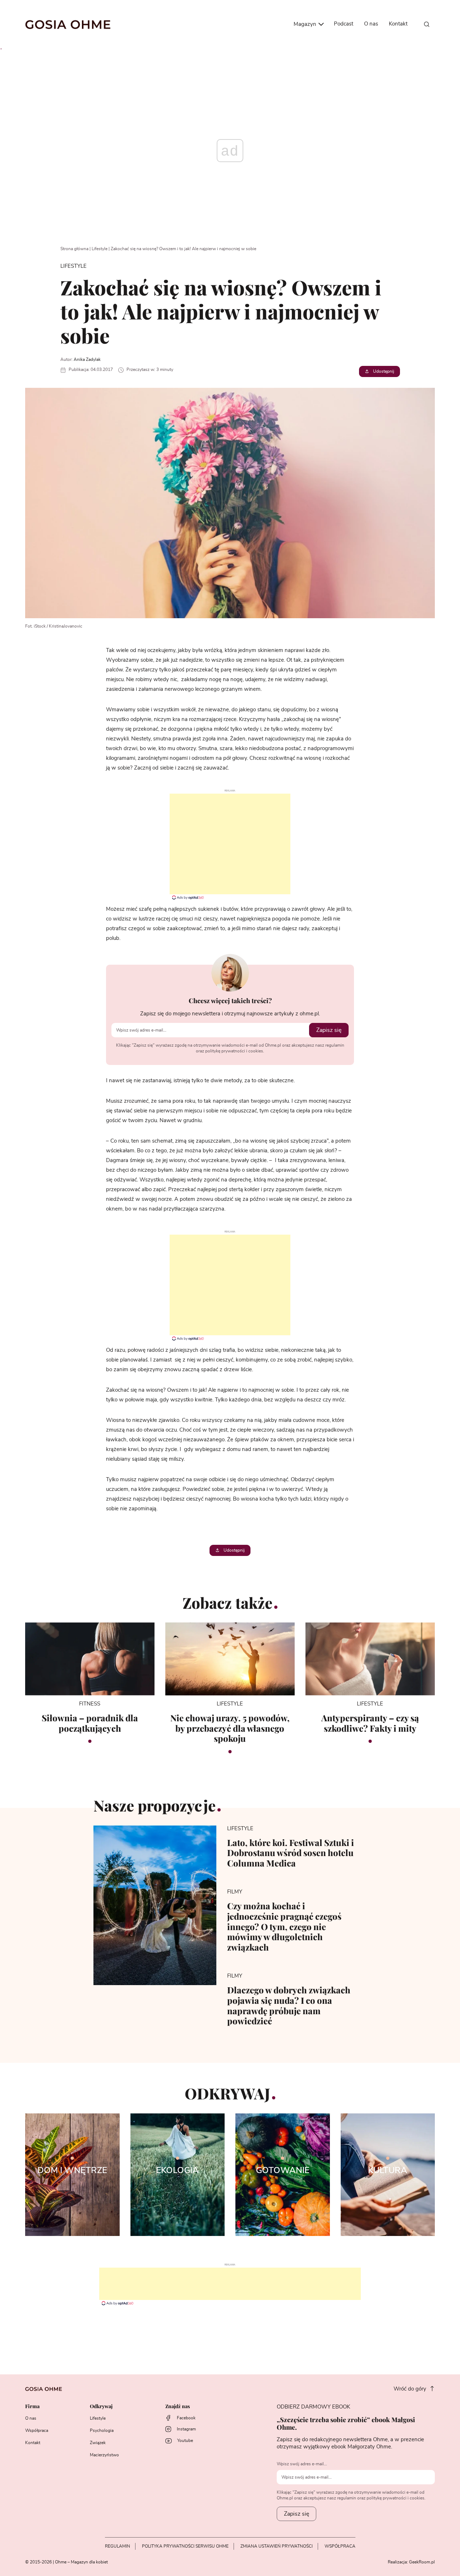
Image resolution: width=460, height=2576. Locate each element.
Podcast (344, 24)
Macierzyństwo (104, 2455)
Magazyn (306, 24)
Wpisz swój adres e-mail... (302, 2464)
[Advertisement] (230, 844)
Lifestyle (100, 249)
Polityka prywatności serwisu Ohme (185, 2546)
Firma (32, 2407)
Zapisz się (329, 1030)
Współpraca (37, 2430)
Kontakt (398, 24)
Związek (98, 2443)
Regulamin (118, 2546)
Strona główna (74, 249)
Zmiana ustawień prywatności (277, 2546)
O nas (371, 24)
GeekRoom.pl (422, 2562)
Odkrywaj (101, 2407)
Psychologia (102, 2430)
